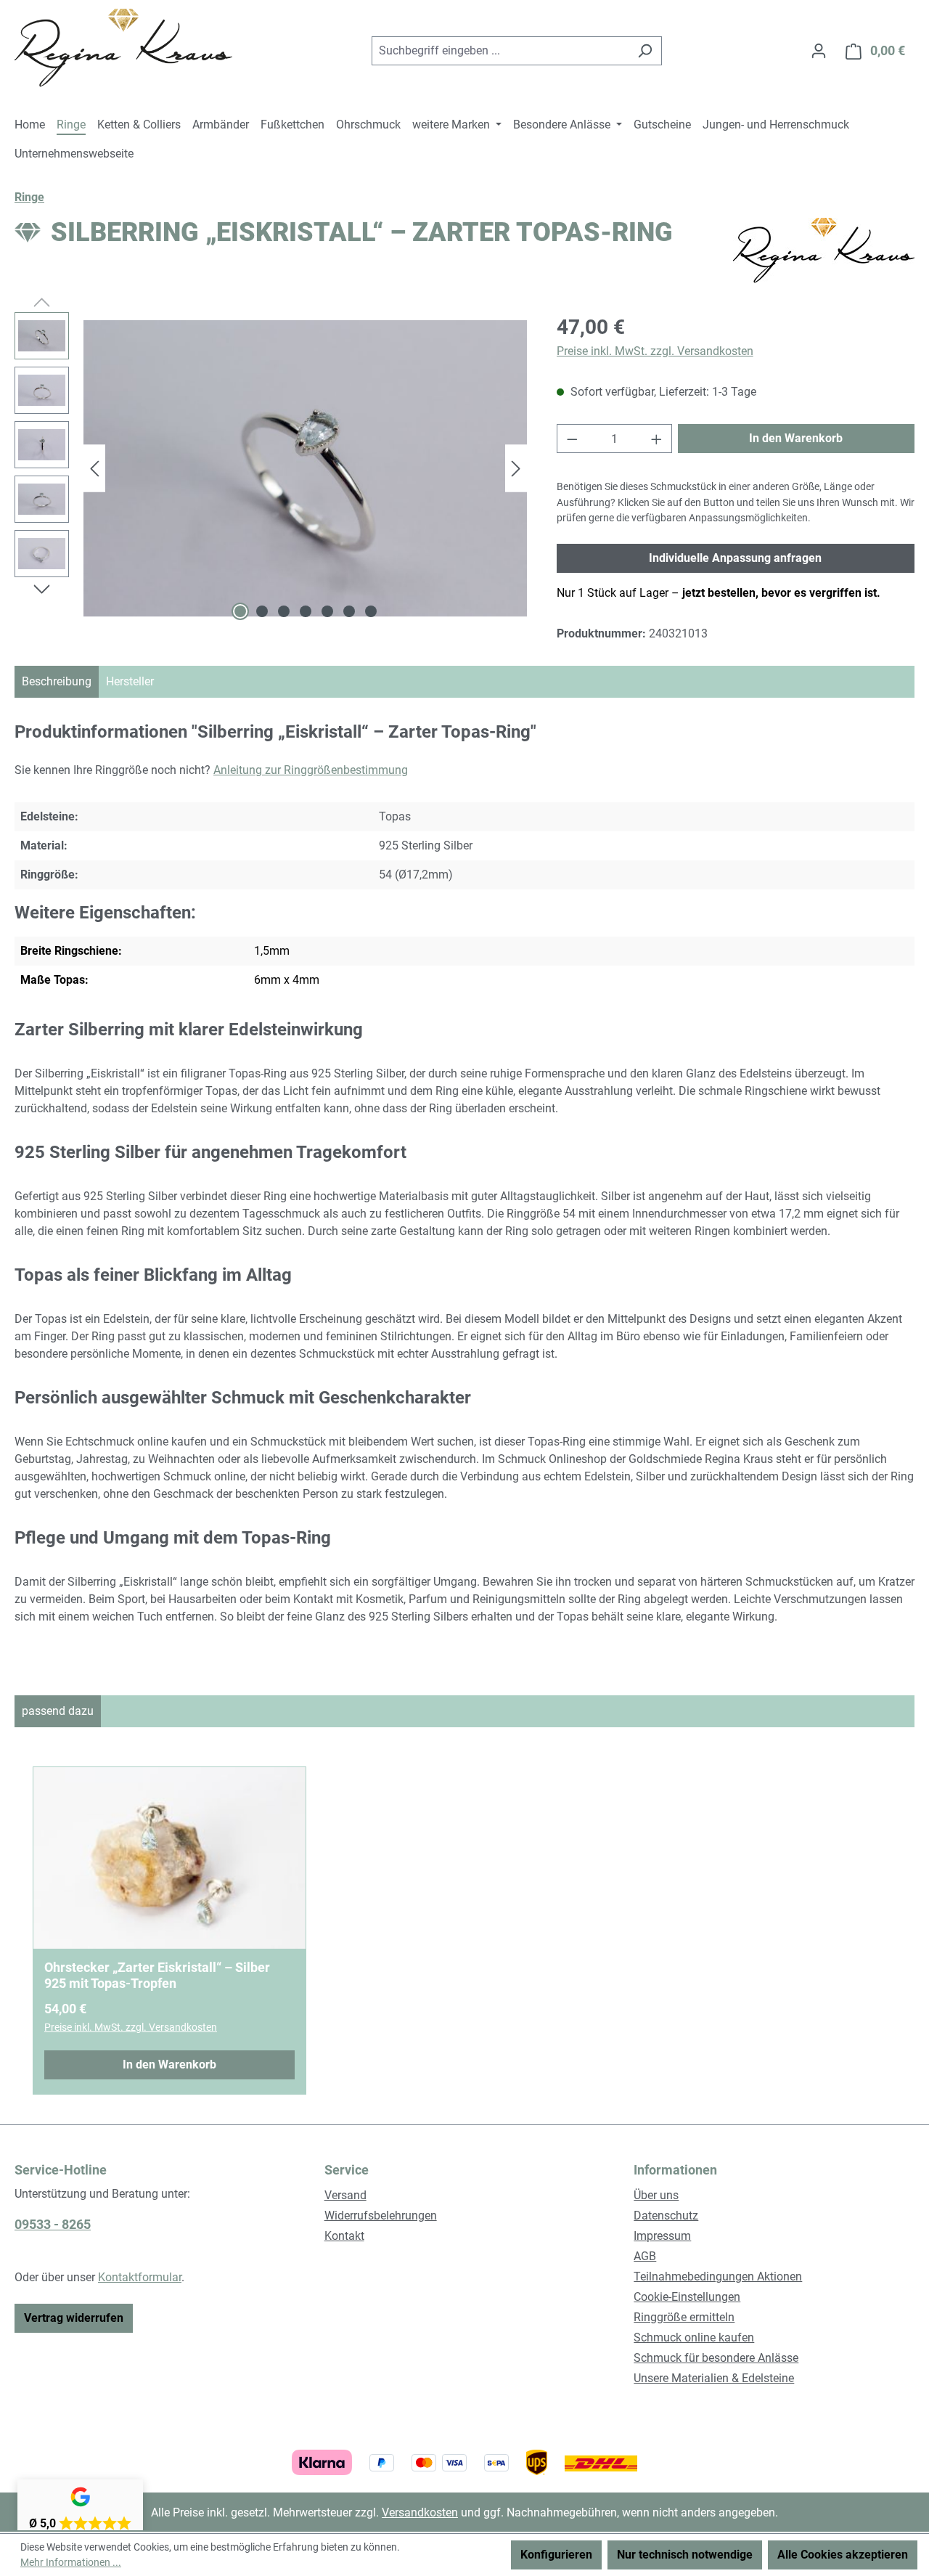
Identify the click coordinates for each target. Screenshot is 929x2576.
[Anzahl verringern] (572, 439)
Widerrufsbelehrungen (381, 2216)
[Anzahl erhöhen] (657, 439)
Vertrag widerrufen (74, 2318)
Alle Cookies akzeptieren (843, 2555)
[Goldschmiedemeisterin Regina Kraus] (824, 250)
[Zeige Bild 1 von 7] (240, 611)
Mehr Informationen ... (71, 2562)
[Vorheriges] (94, 469)
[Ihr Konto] (819, 51)
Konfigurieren (556, 2555)
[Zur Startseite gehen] (123, 48)
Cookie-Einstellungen (687, 2297)
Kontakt (344, 2236)
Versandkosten (420, 2512)
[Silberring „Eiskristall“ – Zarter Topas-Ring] (305, 468)
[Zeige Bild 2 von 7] (262, 611)
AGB (645, 2256)
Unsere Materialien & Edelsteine (714, 2378)
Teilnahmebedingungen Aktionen (718, 2277)
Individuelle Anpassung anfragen (735, 558)
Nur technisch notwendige (685, 2555)
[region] (271, 468)
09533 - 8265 (53, 2224)
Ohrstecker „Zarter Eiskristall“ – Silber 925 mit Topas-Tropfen (157, 1975)
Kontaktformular (140, 2277)
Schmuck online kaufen (694, 2337)
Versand (345, 2195)
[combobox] (500, 51)
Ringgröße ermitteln (684, 2317)
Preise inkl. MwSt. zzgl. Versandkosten (655, 351)
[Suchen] (645, 51)
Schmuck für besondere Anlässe (716, 2358)
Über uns (656, 2195)
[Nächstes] (516, 469)
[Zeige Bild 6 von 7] (349, 611)
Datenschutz (666, 2216)
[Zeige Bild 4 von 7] (306, 611)
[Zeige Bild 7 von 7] (371, 611)
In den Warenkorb (796, 438)
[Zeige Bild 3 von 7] (284, 611)
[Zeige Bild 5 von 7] (327, 611)
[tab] (57, 682)
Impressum (662, 2236)
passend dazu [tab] (58, 1711)
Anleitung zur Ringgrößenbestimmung (311, 770)
